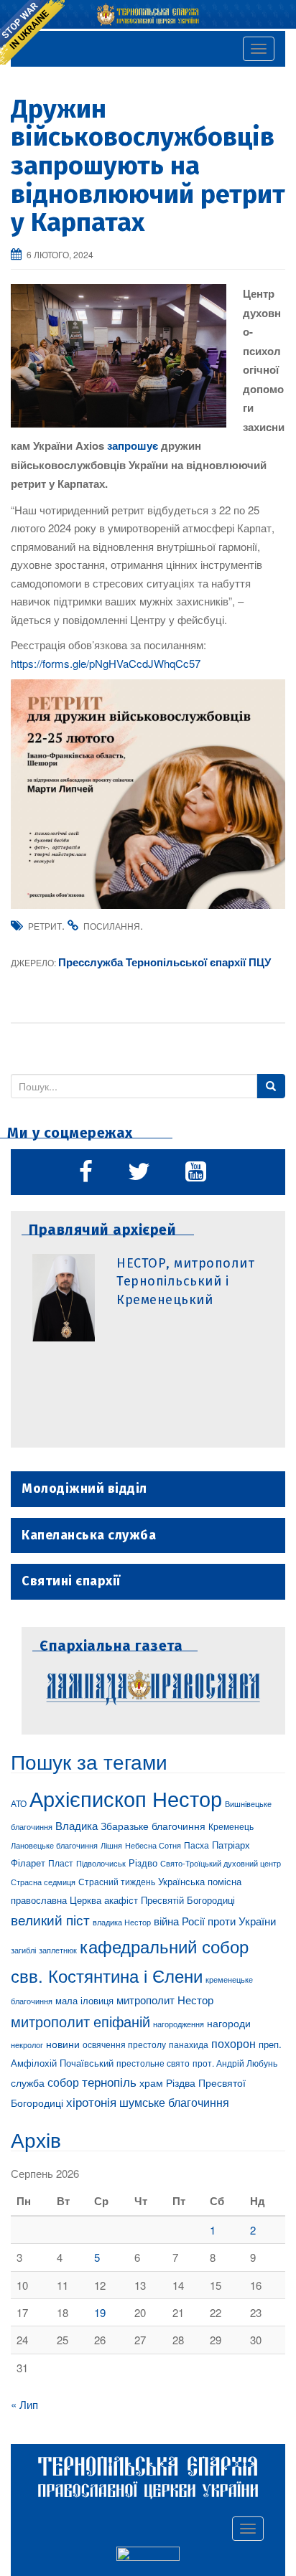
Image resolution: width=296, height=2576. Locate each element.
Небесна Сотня (153, 1845)
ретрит (45, 926)
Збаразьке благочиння (153, 1826)
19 (100, 2312)
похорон (233, 2043)
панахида (189, 2044)
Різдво (143, 1863)
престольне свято (153, 2063)
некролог (27, 2044)
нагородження (179, 2024)
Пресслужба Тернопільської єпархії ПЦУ (165, 962)
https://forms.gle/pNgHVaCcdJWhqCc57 (106, 663)
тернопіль (109, 2082)
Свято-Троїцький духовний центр (221, 1863)
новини (63, 2044)
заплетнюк (58, 1950)
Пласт (61, 1863)
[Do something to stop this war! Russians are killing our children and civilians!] (32, 32)
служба (28, 2082)
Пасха (196, 1845)
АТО (19, 1803)
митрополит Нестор (165, 1999)
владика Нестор (122, 1922)
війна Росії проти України (215, 1921)
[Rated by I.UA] (148, 2556)
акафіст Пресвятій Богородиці (170, 1900)
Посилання (112, 926)
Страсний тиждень (117, 1881)
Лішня (111, 1845)
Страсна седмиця (43, 1882)
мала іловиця (84, 2000)
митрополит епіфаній (80, 2021)
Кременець (231, 1826)
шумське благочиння (174, 2102)
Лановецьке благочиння (54, 1845)
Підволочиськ (101, 1863)
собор (63, 2082)
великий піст (50, 1920)
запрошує (133, 445)
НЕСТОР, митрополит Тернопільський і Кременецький (185, 1282)
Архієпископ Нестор (126, 1798)
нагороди (229, 2023)
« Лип (24, 2404)
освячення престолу (124, 2044)
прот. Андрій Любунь (235, 2063)
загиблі (23, 1950)
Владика (77, 1825)
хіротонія (91, 2102)
